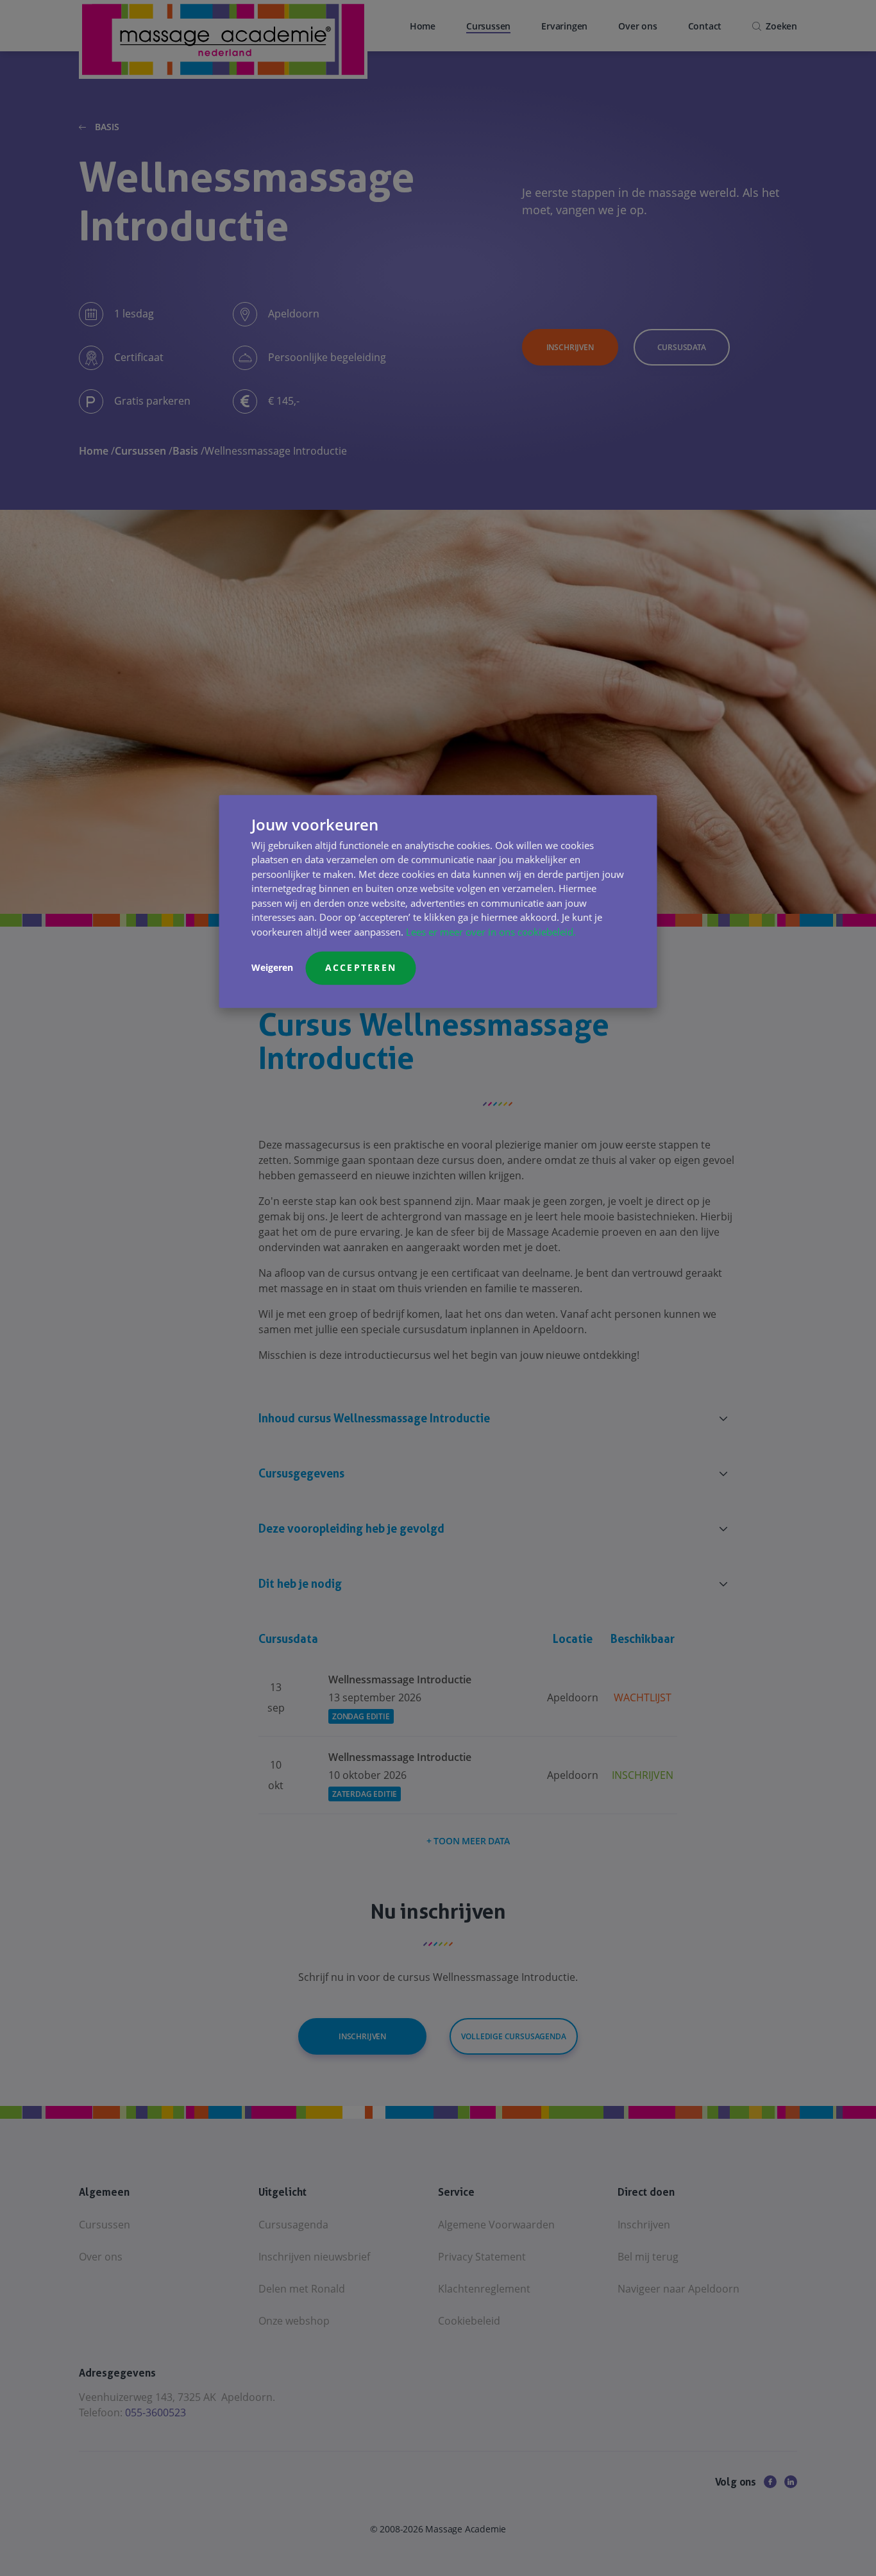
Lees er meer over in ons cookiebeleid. (491, 932)
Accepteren (361, 967)
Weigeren (272, 967)
